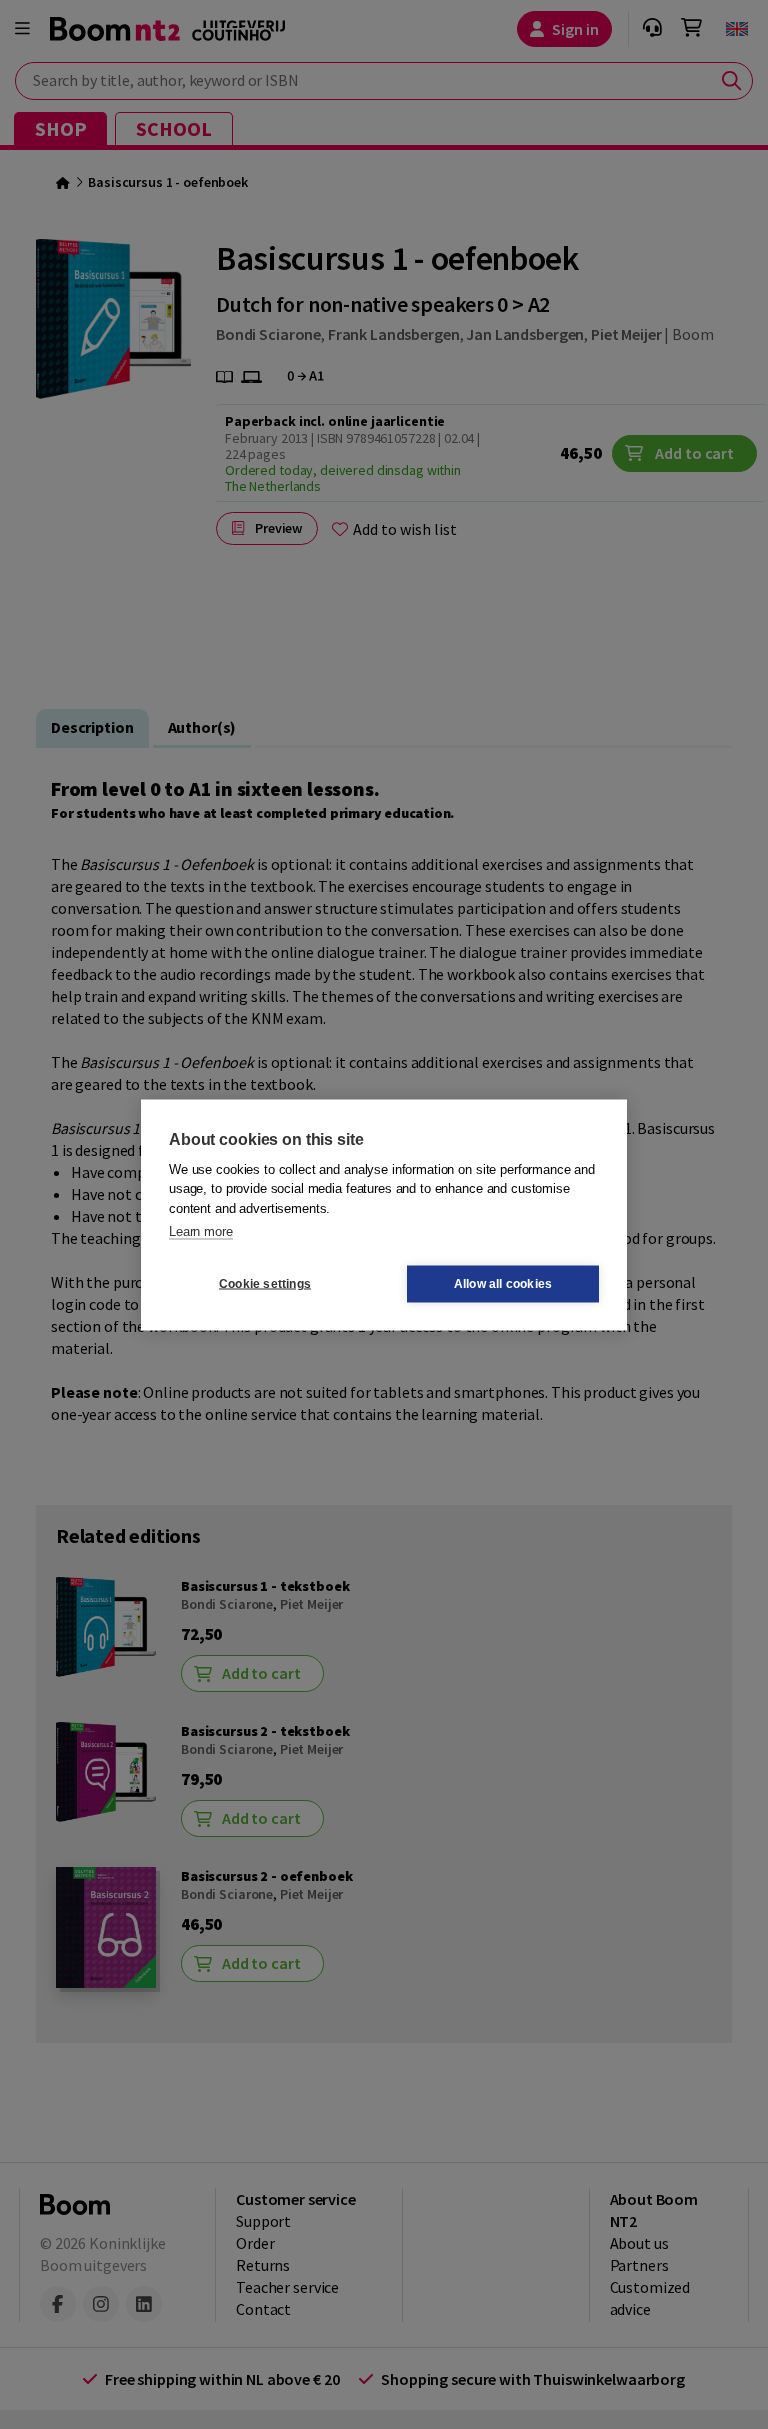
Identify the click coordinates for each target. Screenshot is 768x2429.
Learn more (201, 1231)
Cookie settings (265, 1284)
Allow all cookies (503, 1284)
